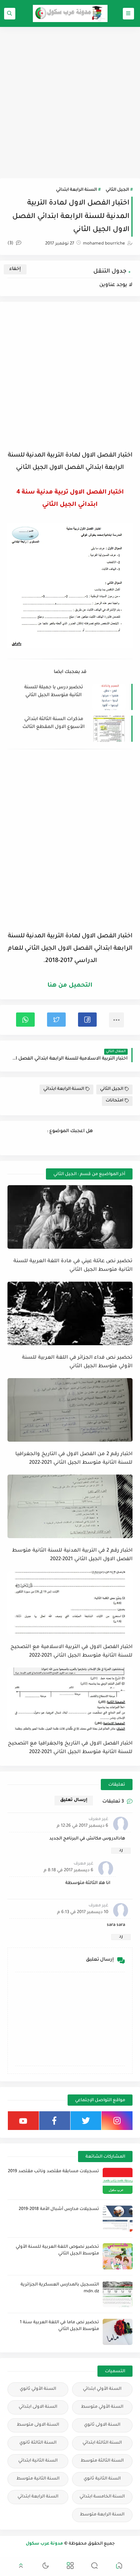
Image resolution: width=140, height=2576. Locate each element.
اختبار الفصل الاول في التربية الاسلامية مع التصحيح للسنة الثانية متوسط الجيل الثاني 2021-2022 (71, 1651)
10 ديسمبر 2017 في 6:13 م (83, 1913)
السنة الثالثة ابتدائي (102, 2443)
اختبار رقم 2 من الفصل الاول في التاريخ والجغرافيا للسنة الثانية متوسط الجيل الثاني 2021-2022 (74, 1458)
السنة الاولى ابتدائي (38, 2407)
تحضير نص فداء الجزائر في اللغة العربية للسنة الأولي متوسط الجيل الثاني (77, 1362)
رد (121, 1850)
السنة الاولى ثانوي (102, 2425)
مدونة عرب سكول (44, 2544)
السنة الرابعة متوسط (102, 2515)
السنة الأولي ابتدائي (102, 2389)
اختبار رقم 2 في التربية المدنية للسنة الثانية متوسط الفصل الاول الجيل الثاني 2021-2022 (72, 1555)
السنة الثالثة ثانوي (38, 2443)
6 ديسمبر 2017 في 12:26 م (83, 1826)
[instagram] (117, 2121)
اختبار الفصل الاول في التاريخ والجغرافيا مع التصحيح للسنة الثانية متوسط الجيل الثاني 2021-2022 (70, 1748)
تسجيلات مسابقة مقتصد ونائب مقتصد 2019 (53, 2172)
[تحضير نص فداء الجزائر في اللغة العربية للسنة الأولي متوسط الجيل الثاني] (70, 1313)
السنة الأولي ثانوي (38, 2389)
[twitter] (86, 2121)
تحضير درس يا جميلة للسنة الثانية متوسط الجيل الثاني (54, 691)
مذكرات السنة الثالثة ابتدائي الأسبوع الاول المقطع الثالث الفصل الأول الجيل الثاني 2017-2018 (54, 724)
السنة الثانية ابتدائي (38, 2461)
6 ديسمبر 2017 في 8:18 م (69, 1871)
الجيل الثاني (117, 190)
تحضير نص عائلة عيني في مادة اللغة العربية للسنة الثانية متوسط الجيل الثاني (73, 1266)
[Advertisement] (70, 103)
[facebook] (55, 2121)
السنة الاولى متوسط (38, 2425)
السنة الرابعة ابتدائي (76, 190)
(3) (11, 244)
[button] (87, 1020)
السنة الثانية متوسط (38, 2479)
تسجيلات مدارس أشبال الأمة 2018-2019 (59, 2209)
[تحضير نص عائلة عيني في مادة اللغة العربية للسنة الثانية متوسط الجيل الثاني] (70, 1217)
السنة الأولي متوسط (102, 2407)
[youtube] (23, 2121)
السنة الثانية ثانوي (102, 2479)
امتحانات (114, 1101)
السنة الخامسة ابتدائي (102, 2497)
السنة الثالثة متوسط (102, 2461)
